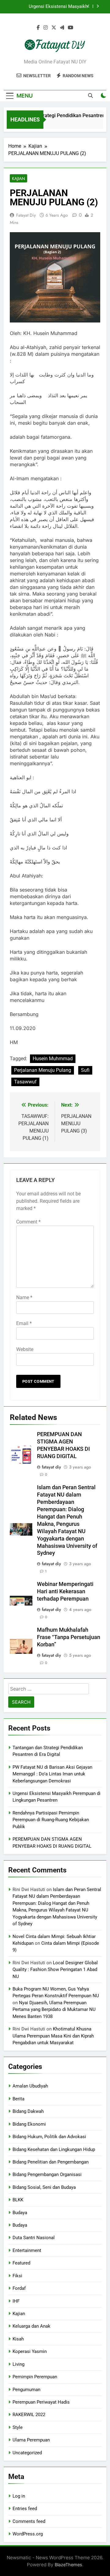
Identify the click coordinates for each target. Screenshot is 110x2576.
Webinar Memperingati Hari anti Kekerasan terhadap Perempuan (65, 1591)
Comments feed (29, 2521)
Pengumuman (26, 2390)
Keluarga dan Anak (31, 2326)
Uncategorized (27, 2453)
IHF (16, 2301)
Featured (21, 2263)
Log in (19, 2496)
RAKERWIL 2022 (29, 2415)
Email (24, 1323)
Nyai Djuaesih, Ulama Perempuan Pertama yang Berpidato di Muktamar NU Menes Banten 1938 (54, 2010)
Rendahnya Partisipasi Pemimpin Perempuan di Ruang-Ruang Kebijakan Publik (51, 1820)
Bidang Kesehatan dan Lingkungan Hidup (54, 2149)
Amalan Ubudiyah (30, 2086)
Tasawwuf (25, 1082)
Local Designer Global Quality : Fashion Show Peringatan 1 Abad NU (55, 1970)
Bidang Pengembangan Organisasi (47, 2174)
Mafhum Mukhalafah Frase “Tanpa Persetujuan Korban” (69, 1637)
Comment (28, 1222)
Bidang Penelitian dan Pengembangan (51, 2162)
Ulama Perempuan (31, 2440)
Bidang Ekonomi (29, 2124)
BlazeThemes (68, 2565)
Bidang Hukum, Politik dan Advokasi (49, 2137)
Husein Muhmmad (53, 1059)
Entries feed (25, 2509)
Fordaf (19, 2288)
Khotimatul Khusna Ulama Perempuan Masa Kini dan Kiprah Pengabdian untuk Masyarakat (53, 2036)
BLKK (18, 2200)
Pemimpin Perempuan (35, 2377)
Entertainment (27, 2250)
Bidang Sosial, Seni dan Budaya (44, 2187)
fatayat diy (26, 215)
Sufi (85, 1070)
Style (18, 2427)
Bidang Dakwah (28, 2111)
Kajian (18, 178)
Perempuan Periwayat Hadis (41, 2402)
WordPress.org (28, 2534)
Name (24, 1297)
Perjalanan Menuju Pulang (43, 1070)
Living (18, 2364)
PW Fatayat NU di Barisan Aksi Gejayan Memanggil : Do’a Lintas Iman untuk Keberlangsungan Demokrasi (52, 1774)
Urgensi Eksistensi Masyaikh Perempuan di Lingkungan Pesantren (51, 5)
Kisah (18, 2339)
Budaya (20, 2213)
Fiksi (17, 2276)
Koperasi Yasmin (30, 2351)
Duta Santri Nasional (34, 2238)
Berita (18, 2099)
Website (25, 1349)
